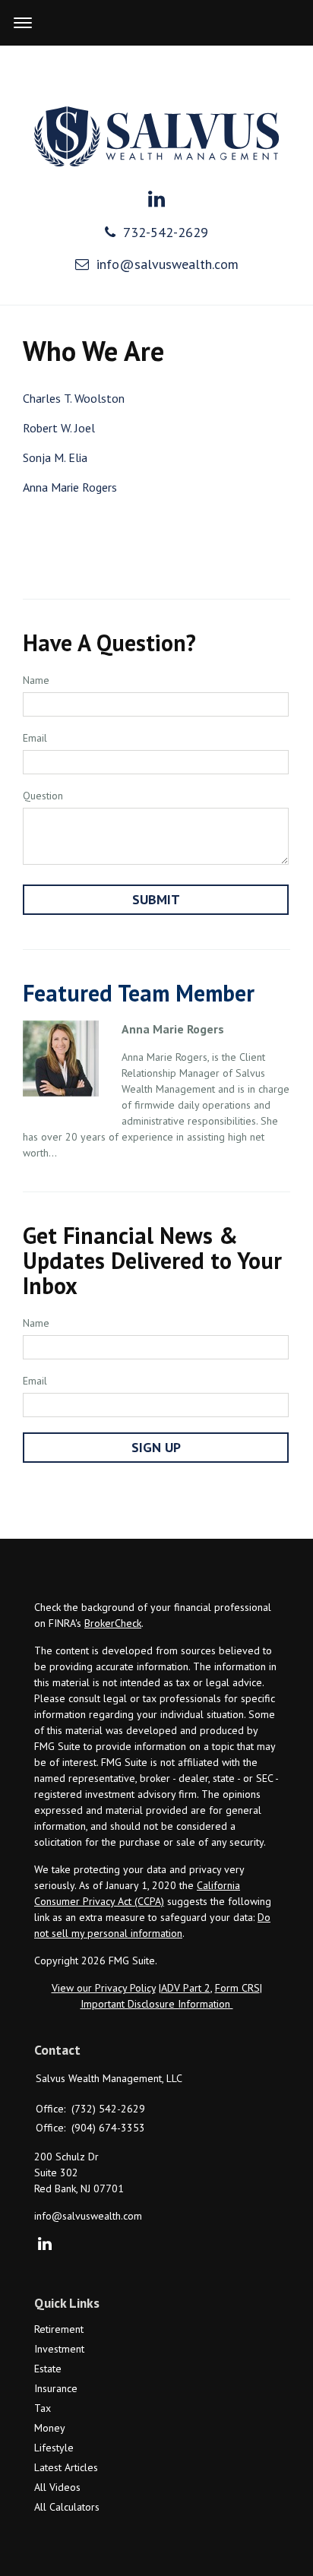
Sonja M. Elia (55, 457)
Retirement (59, 2329)
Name (36, 680)
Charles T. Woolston (74, 398)
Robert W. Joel (59, 428)
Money (50, 2428)
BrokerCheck (113, 1623)
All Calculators (67, 2507)
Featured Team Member (139, 993)
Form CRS (237, 1988)
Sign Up (156, 1447)
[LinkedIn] (44, 2245)
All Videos (57, 2487)
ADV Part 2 (186, 1988)
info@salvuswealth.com (168, 264)
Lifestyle (54, 2448)
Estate (48, 2369)
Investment (59, 2349)
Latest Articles (66, 2467)
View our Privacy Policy (104, 1988)
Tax (43, 2408)
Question (43, 796)
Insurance (56, 2388)
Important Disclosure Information (157, 2004)
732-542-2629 (166, 232)
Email (35, 738)
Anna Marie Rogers (70, 487)
